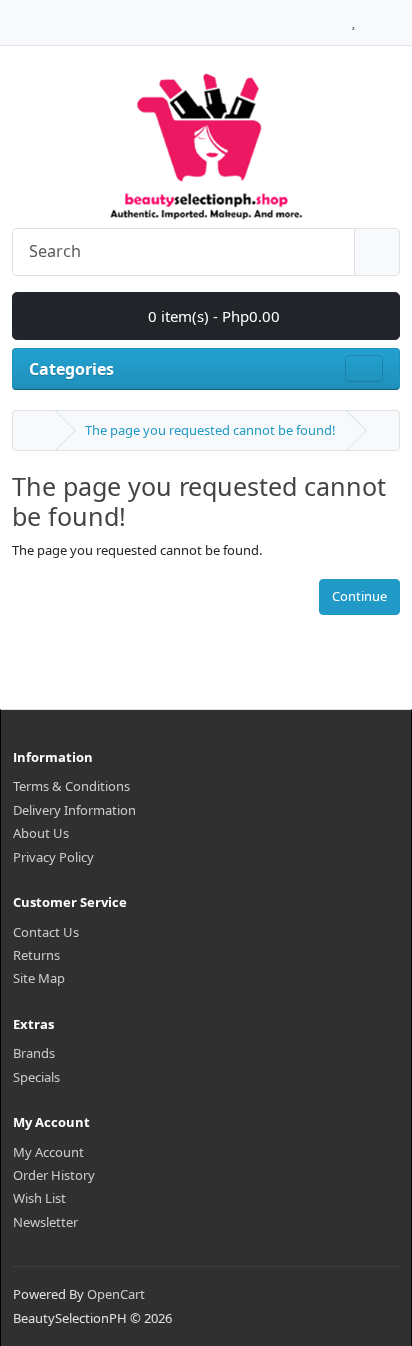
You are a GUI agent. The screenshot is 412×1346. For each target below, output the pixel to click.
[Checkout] (394, 17)
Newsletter (45, 1222)
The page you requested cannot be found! (210, 430)
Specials (36, 1077)
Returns (36, 955)
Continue (359, 596)
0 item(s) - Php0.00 (212, 316)
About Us (41, 833)
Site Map (39, 978)
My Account (48, 1152)
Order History (54, 1175)
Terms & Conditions (71, 786)
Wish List (39, 1198)
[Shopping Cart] (372, 17)
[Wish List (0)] (353, 17)
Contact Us (46, 932)
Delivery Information (74, 810)
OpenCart (116, 1294)
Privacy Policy (53, 857)
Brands (34, 1053)
